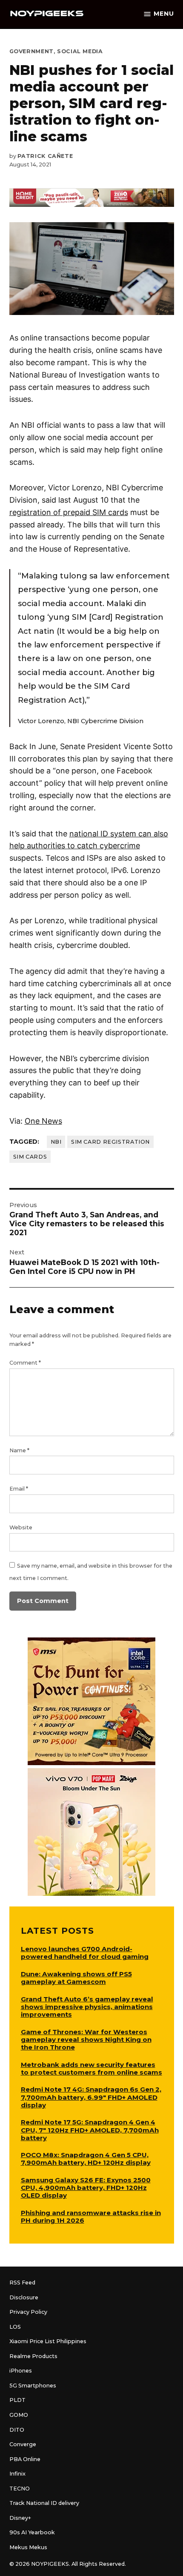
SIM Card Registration (110, 1142)
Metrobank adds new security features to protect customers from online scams (91, 2068)
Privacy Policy (28, 2312)
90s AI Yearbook (32, 2532)
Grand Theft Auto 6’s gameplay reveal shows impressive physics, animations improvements (87, 2007)
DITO (17, 2430)
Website (21, 1527)
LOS (15, 2327)
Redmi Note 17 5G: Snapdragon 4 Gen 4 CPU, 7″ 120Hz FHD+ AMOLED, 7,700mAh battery (90, 2130)
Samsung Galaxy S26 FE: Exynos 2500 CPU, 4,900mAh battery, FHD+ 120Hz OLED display (86, 2188)
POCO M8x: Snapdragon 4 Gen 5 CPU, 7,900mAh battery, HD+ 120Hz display (86, 2159)
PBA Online (25, 2459)
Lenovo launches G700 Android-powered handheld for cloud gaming (85, 1953)
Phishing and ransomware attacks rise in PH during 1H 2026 (91, 2217)
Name (19, 1450)
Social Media (80, 51)
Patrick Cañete (45, 156)
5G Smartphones (33, 2386)
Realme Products (33, 2356)
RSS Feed (22, 2283)
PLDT (17, 2400)
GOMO (19, 2415)
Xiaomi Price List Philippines (48, 2341)
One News (43, 1121)
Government (31, 51)
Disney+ (20, 2518)
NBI (56, 1142)
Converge (23, 2444)
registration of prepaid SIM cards (69, 512)
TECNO (20, 2489)
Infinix (17, 2474)
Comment (25, 1363)
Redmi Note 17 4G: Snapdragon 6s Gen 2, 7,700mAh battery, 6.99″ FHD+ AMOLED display (91, 2097)
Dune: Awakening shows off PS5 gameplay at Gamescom (76, 1978)
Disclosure (24, 2297)
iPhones (21, 2371)
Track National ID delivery (44, 2503)
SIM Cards (30, 1157)
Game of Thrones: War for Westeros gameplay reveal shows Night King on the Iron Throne (86, 2039)
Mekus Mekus (28, 2547)
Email (19, 1489)
